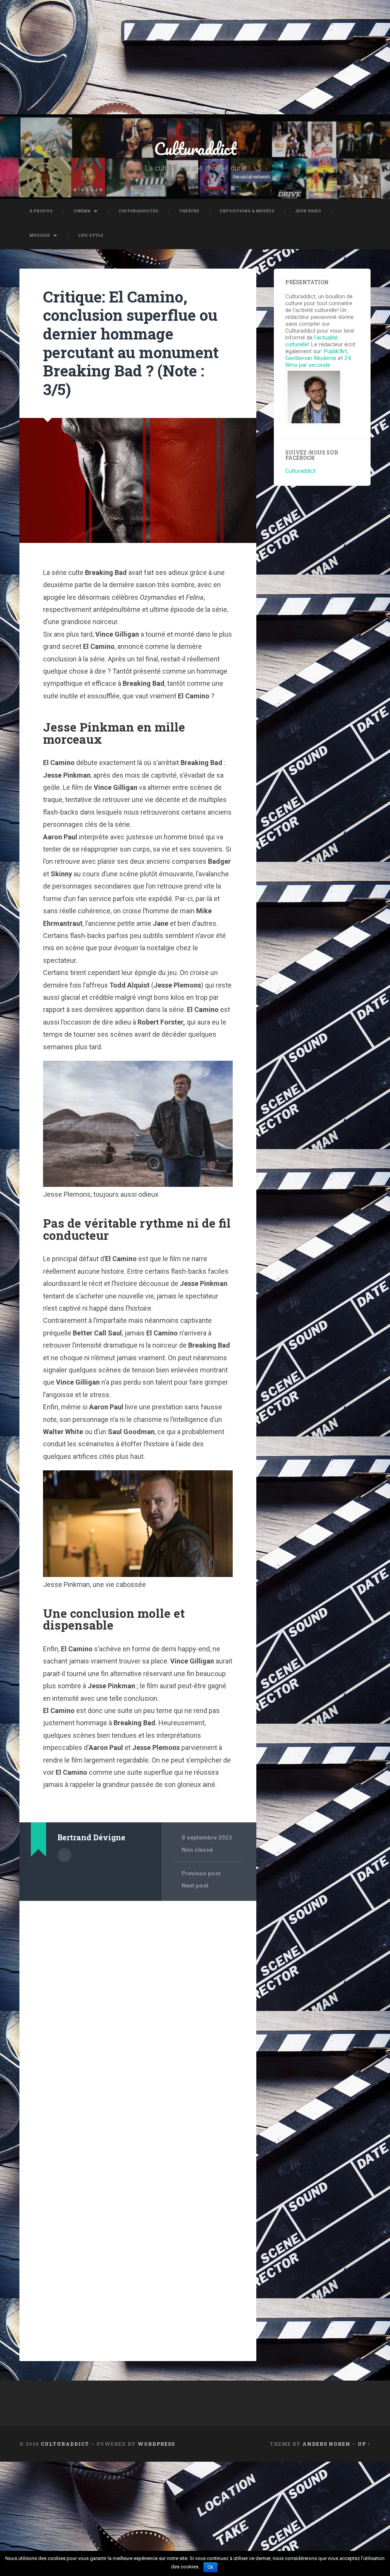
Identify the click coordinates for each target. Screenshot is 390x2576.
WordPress (156, 2444)
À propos (41, 211)
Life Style (91, 235)
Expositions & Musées (247, 211)
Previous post (201, 1873)
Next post (195, 1886)
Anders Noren (326, 2444)
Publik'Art (335, 351)
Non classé (197, 1850)
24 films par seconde (318, 362)
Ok (210, 2567)
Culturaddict (195, 148)
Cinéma (82, 211)
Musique (40, 235)
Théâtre (189, 211)
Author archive (64, 1855)
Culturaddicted (139, 211)
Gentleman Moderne (311, 358)
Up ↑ (364, 2444)
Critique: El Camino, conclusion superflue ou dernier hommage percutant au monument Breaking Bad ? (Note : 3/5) (131, 343)
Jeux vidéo (308, 211)
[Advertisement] (195, 57)
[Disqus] (138, 2004)
